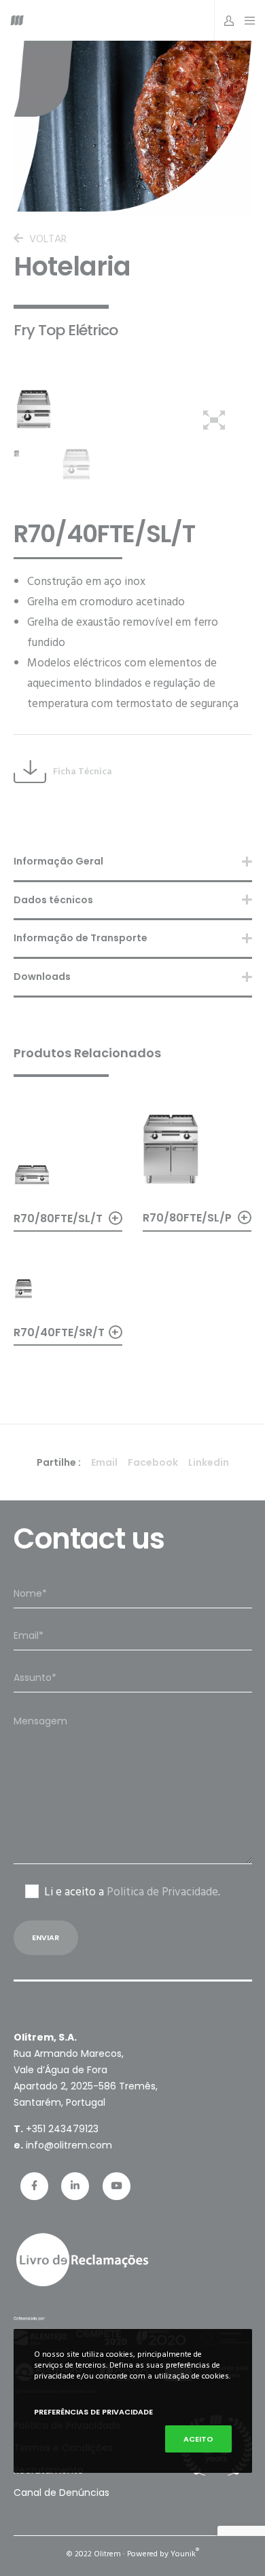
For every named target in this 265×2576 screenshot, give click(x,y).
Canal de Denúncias (61, 2493)
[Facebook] (34, 2186)
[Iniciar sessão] (225, 20)
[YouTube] (117, 2186)
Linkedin (209, 1462)
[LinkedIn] (75, 2186)
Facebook (153, 1462)
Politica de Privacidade (162, 1892)
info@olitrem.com (69, 2145)
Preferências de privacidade (93, 2412)
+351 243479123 (62, 2129)
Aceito (198, 2439)
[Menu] (246, 20)
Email (104, 1462)
